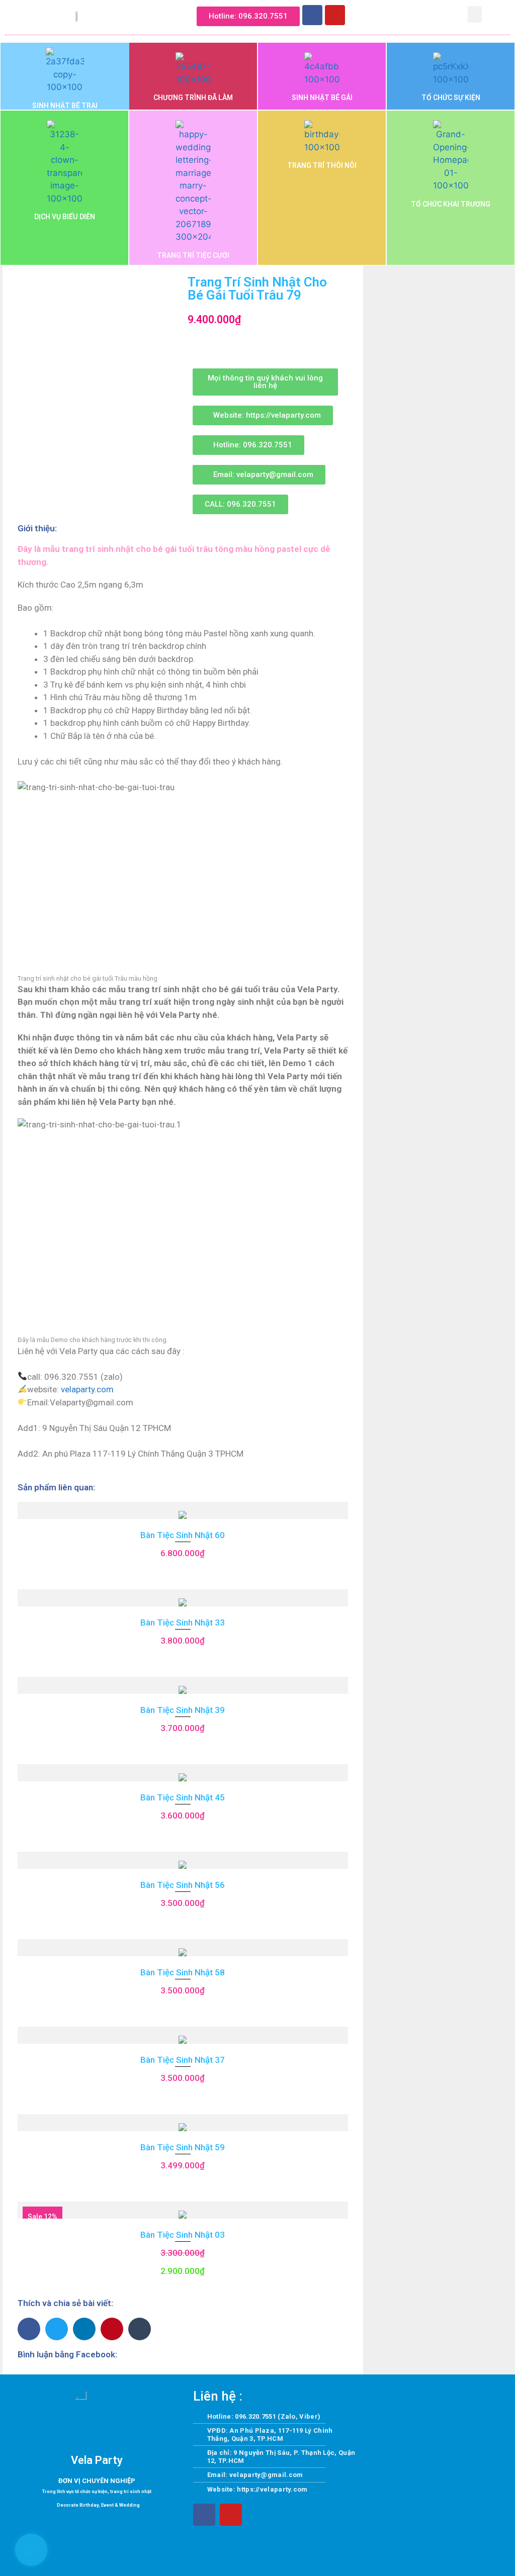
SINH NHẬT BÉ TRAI (65, 106)
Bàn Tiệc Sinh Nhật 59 (183, 2147)
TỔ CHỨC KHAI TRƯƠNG (451, 204)
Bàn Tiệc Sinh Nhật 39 (183, 1710)
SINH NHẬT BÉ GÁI (322, 98)
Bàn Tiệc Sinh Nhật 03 (183, 2235)
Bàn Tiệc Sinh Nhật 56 (183, 1885)
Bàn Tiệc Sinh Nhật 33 (183, 1623)
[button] (378, 13)
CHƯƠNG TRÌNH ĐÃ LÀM (193, 98)
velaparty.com (87, 1389)
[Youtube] (335, 15)
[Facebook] (312, 15)
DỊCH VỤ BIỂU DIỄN (65, 217)
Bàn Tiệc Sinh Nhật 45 (183, 1797)
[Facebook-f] (204, 2515)
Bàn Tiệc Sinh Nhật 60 (183, 1535)
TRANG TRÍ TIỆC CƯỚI (193, 255)
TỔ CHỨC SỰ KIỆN (451, 98)
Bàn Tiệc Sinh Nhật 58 (183, 1972)
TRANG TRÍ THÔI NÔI (322, 165)
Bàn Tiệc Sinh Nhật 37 (183, 2060)
